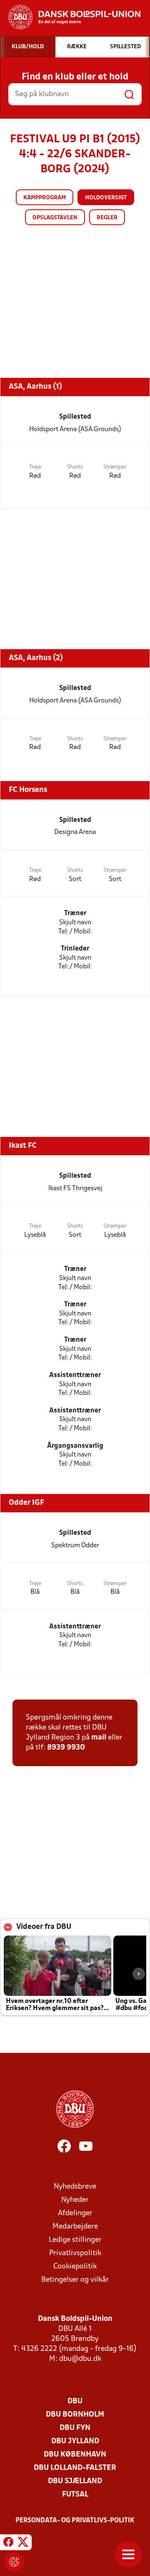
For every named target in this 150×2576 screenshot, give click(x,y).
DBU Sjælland (75, 2481)
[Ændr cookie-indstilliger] (14, 2562)
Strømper (115, 467)
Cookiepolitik (75, 2267)
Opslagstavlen (55, 218)
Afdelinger (75, 2213)
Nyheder (75, 2200)
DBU (75, 2401)
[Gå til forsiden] (70, 17)
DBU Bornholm (75, 2415)
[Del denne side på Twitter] (23, 2544)
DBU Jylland (75, 2441)
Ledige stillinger (75, 2240)
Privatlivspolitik (75, 2253)
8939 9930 (66, 1748)
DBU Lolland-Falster (75, 2468)
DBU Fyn (75, 2428)
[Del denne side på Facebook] (8, 2544)
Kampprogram (45, 198)
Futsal (75, 2495)
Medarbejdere (75, 2227)
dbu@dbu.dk (80, 2359)
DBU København (75, 2455)
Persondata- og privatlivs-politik (75, 2521)
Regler (107, 218)
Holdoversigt (106, 198)
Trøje (35, 467)
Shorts (75, 467)
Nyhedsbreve (75, 2187)
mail (99, 1738)
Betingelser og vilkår (75, 2280)
